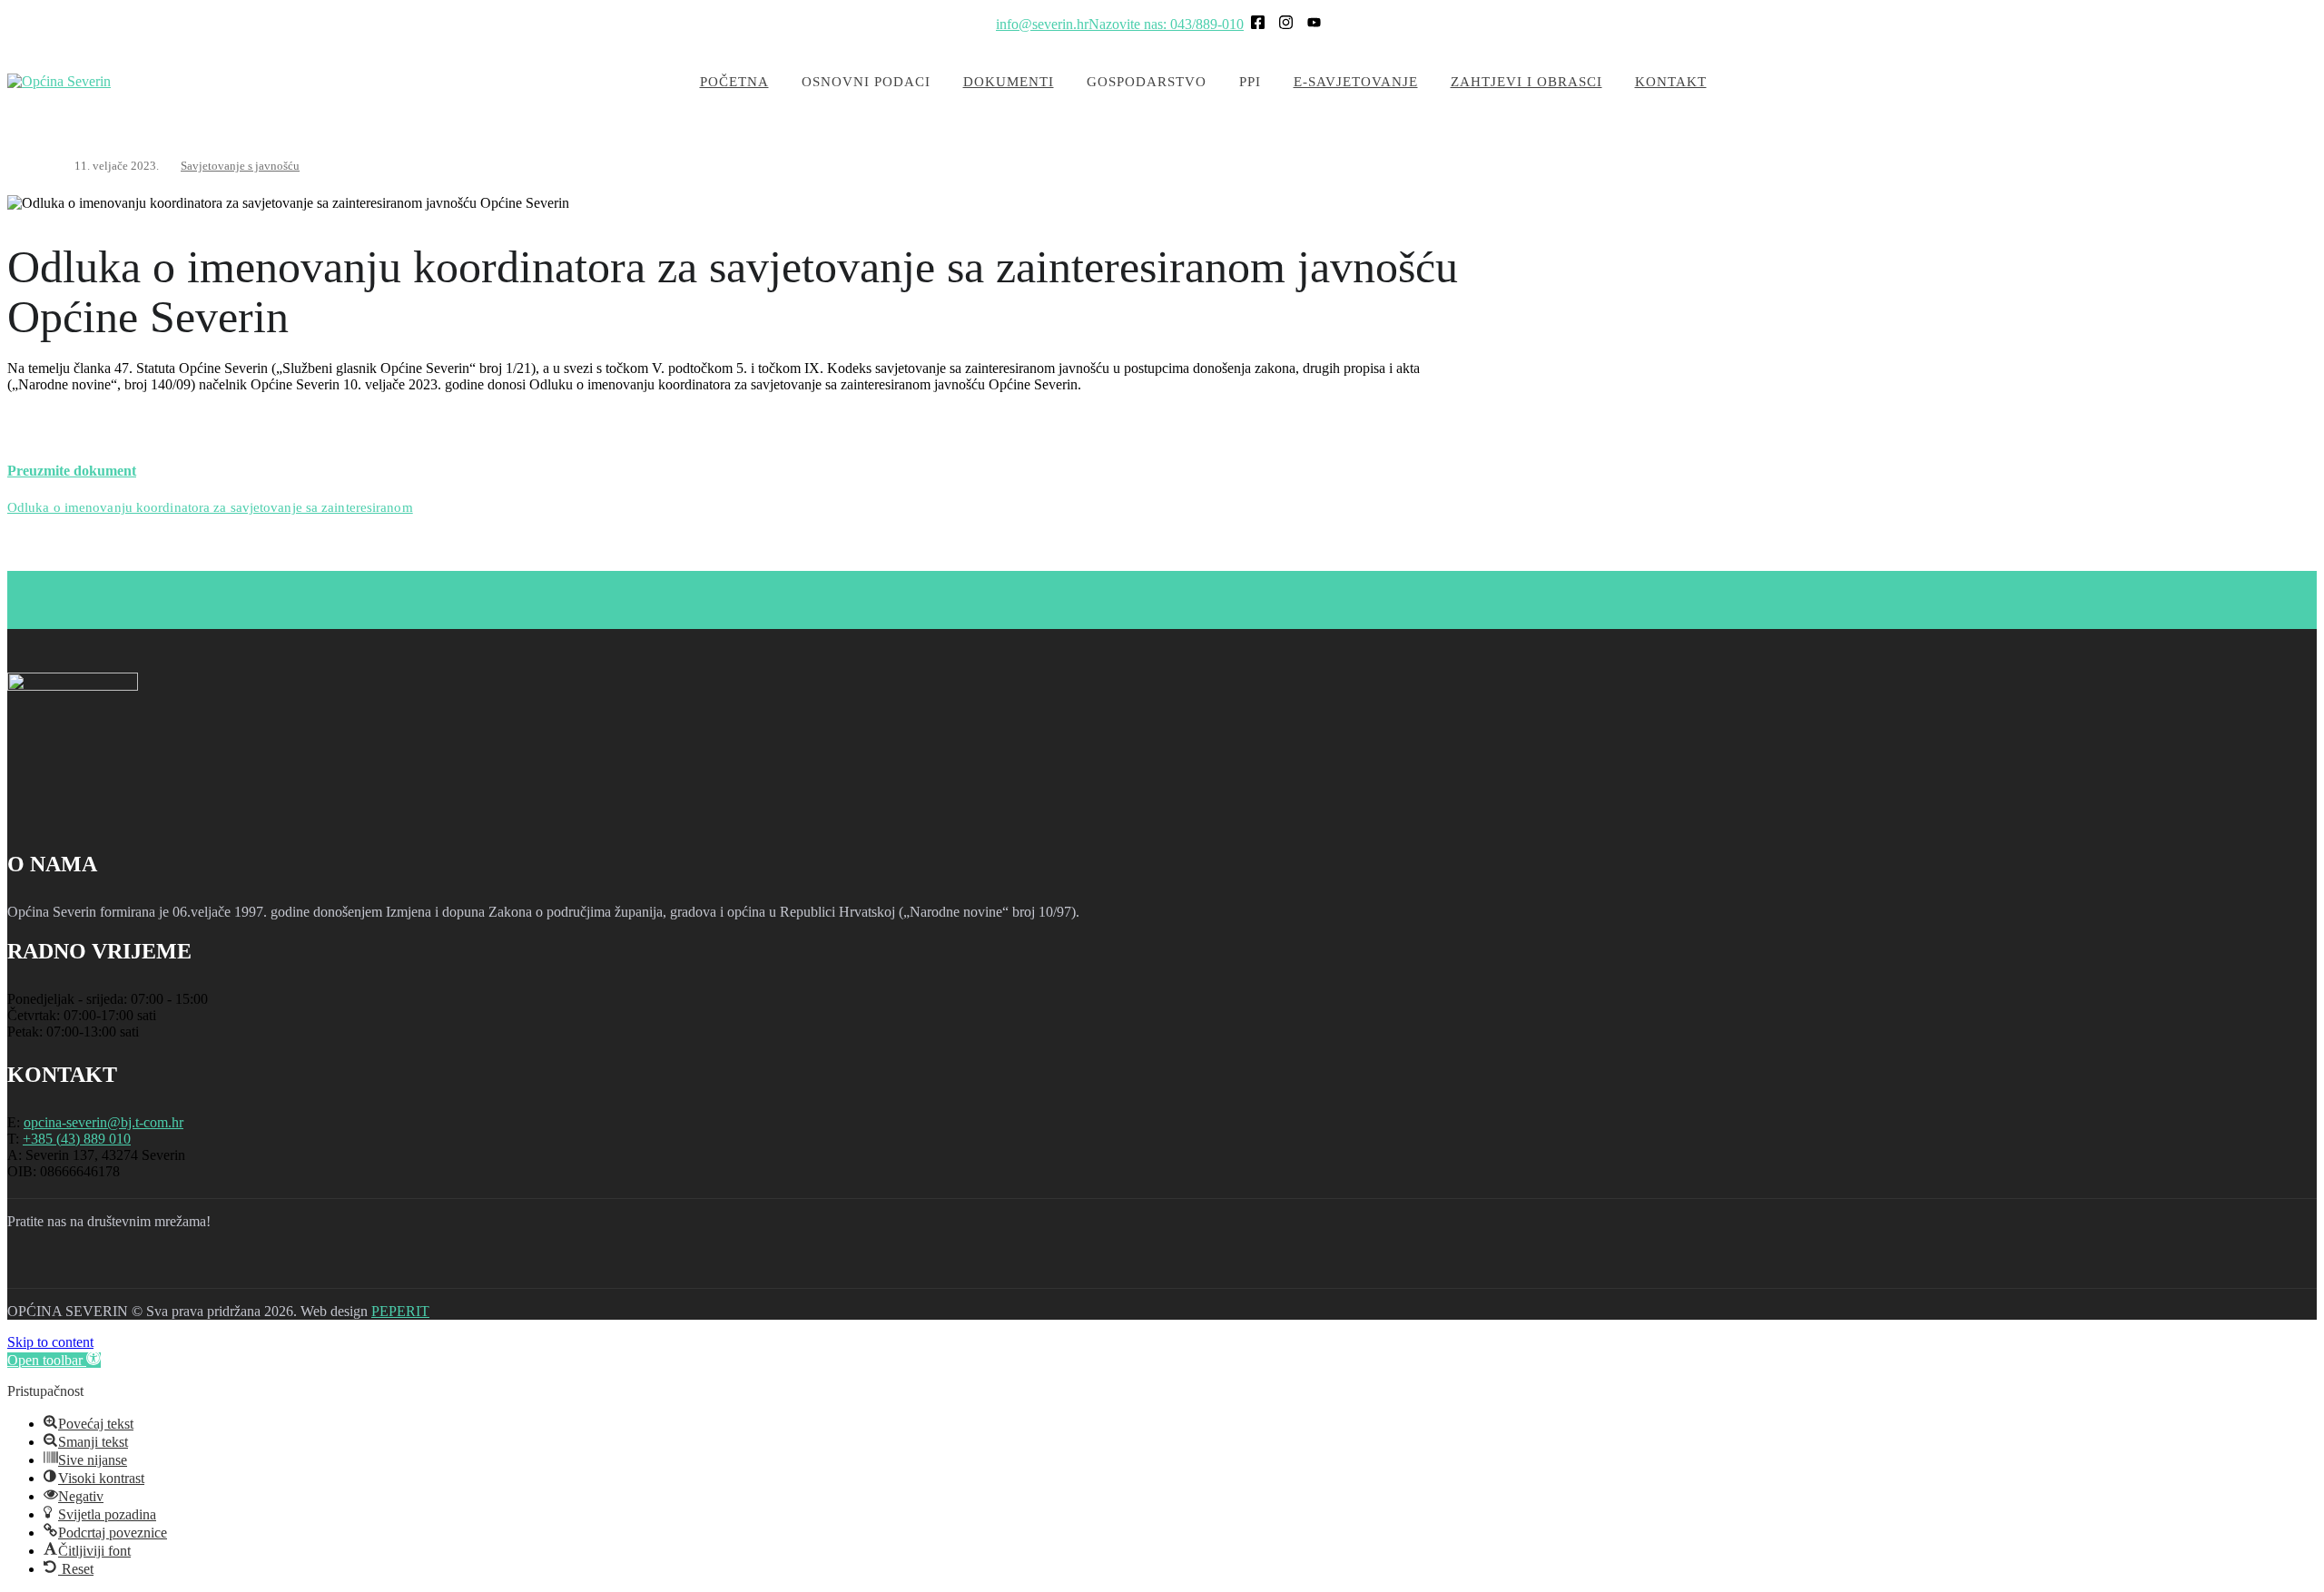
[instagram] (76, 1266)
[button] (54, 1360)
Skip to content (50, 1342)
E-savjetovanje (1356, 82)
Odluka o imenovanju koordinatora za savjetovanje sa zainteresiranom (210, 507)
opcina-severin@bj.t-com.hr (103, 1122)
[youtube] (123, 1266)
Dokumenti (1009, 82)
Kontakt (1671, 82)
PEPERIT (400, 1311)
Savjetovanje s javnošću (240, 166)
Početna (734, 82)
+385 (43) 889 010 (77, 1139)
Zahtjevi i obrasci (1526, 82)
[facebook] (29, 1266)
